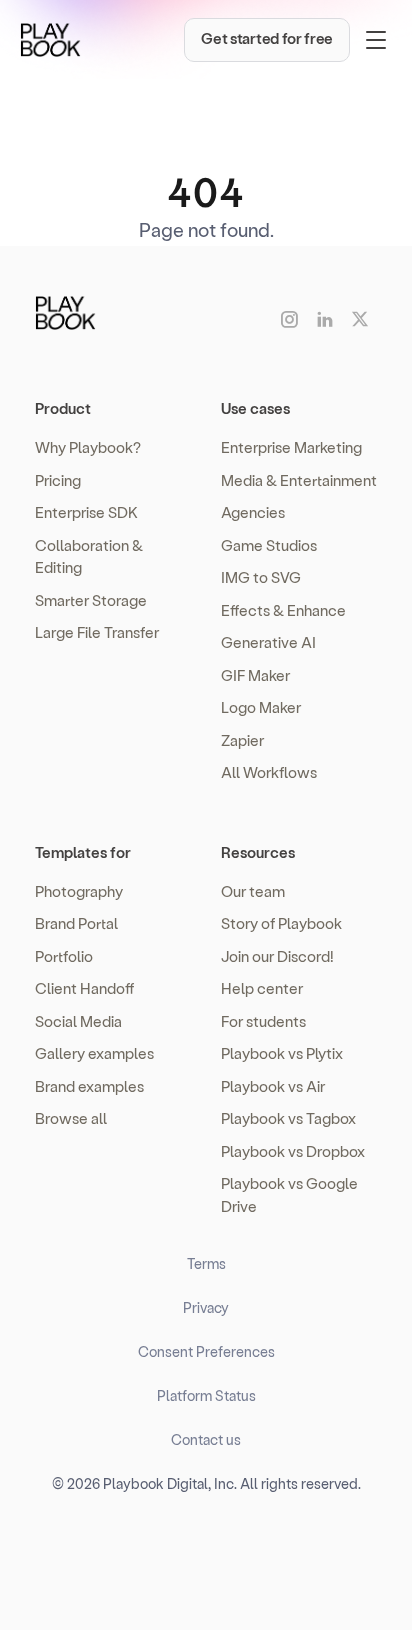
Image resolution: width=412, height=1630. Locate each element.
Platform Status (206, 1395)
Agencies (253, 512)
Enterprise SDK (86, 512)
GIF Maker (255, 675)
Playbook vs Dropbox (293, 1151)
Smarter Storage (91, 600)
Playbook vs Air (273, 1086)
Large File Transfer (97, 632)
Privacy (206, 1307)
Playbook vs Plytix (282, 1053)
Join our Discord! (277, 956)
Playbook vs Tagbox (288, 1118)
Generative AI (268, 642)
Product (63, 408)
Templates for (83, 852)
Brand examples (89, 1086)
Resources (258, 852)
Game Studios (269, 545)
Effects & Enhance (283, 610)
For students (263, 1021)
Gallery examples (94, 1053)
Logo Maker (261, 707)
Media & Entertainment (299, 480)
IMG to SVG (261, 577)
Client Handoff (84, 988)
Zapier (242, 740)
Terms (206, 1263)
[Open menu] (376, 40)
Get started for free (267, 38)
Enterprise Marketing (291, 447)
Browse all (71, 1118)
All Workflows (269, 772)
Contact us (206, 1439)
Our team (253, 891)
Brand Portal (76, 923)
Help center (262, 988)
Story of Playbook (281, 923)
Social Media (78, 1021)
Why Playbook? (88, 447)
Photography (79, 891)
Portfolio (64, 956)
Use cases (255, 408)
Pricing (58, 480)
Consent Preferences (206, 1351)
